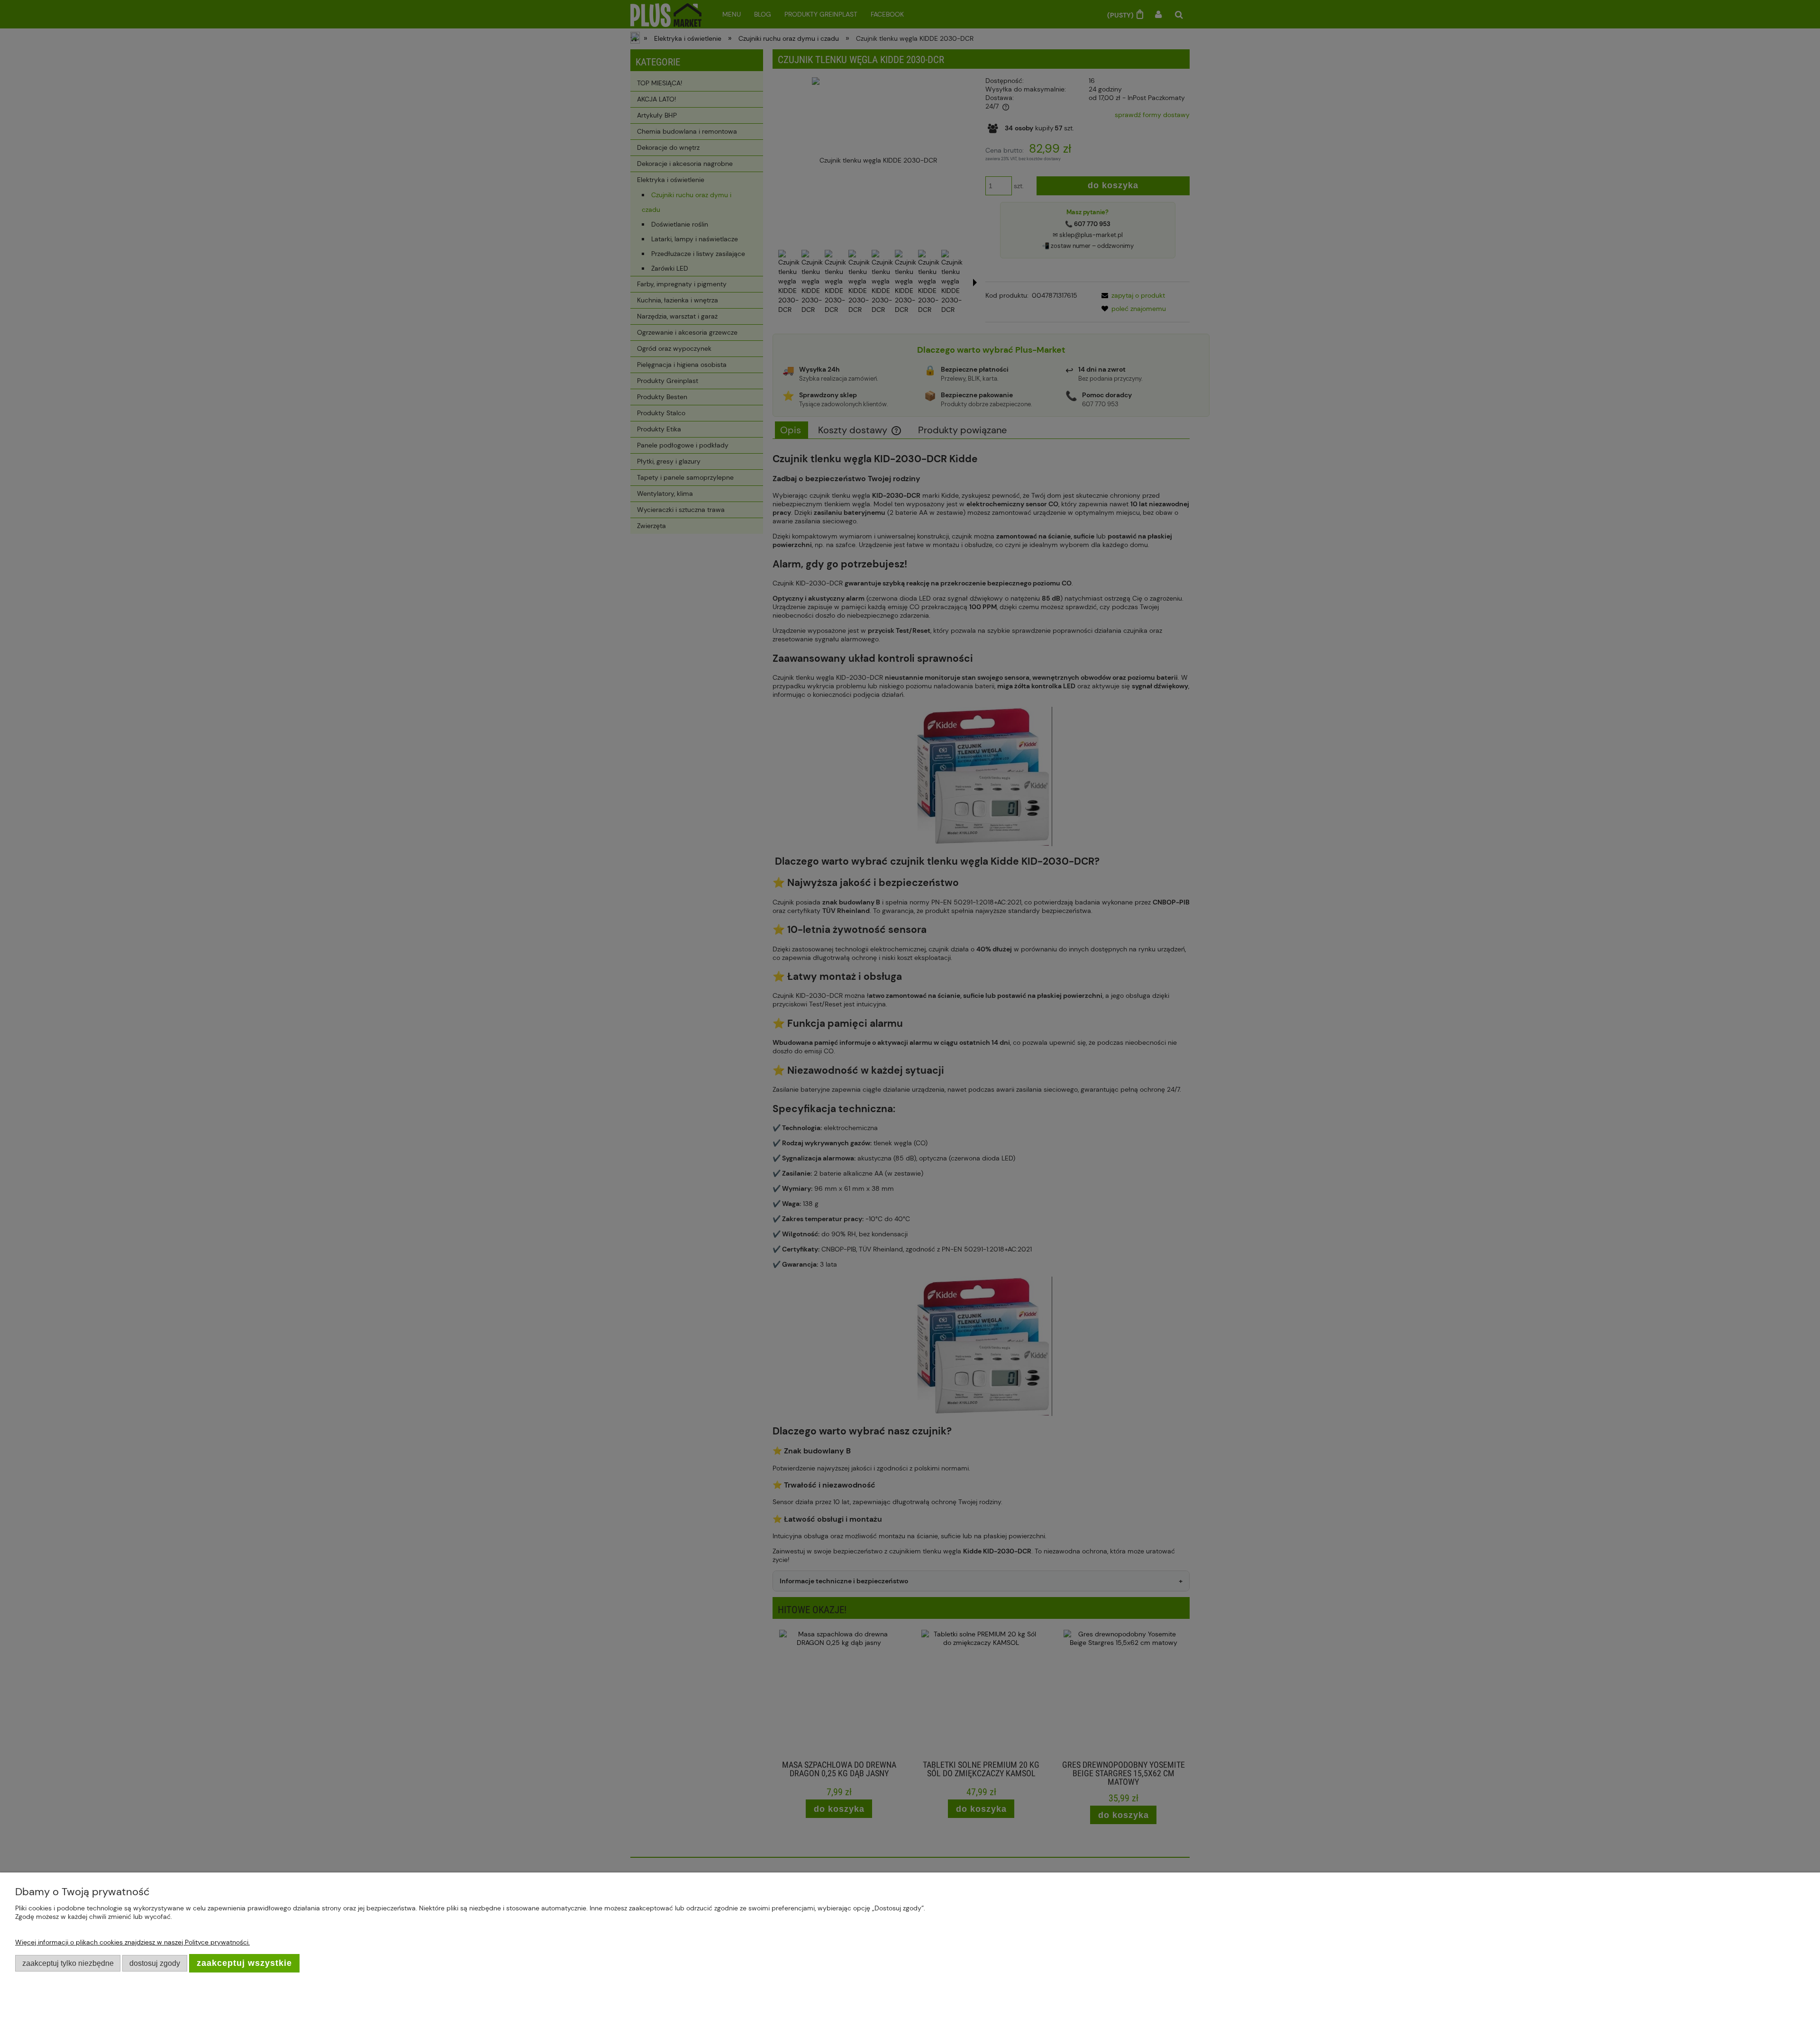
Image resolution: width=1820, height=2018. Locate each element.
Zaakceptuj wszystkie (244, 1963)
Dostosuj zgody (155, 1963)
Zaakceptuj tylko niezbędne (68, 1963)
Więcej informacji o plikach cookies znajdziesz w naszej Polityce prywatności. (132, 1942)
